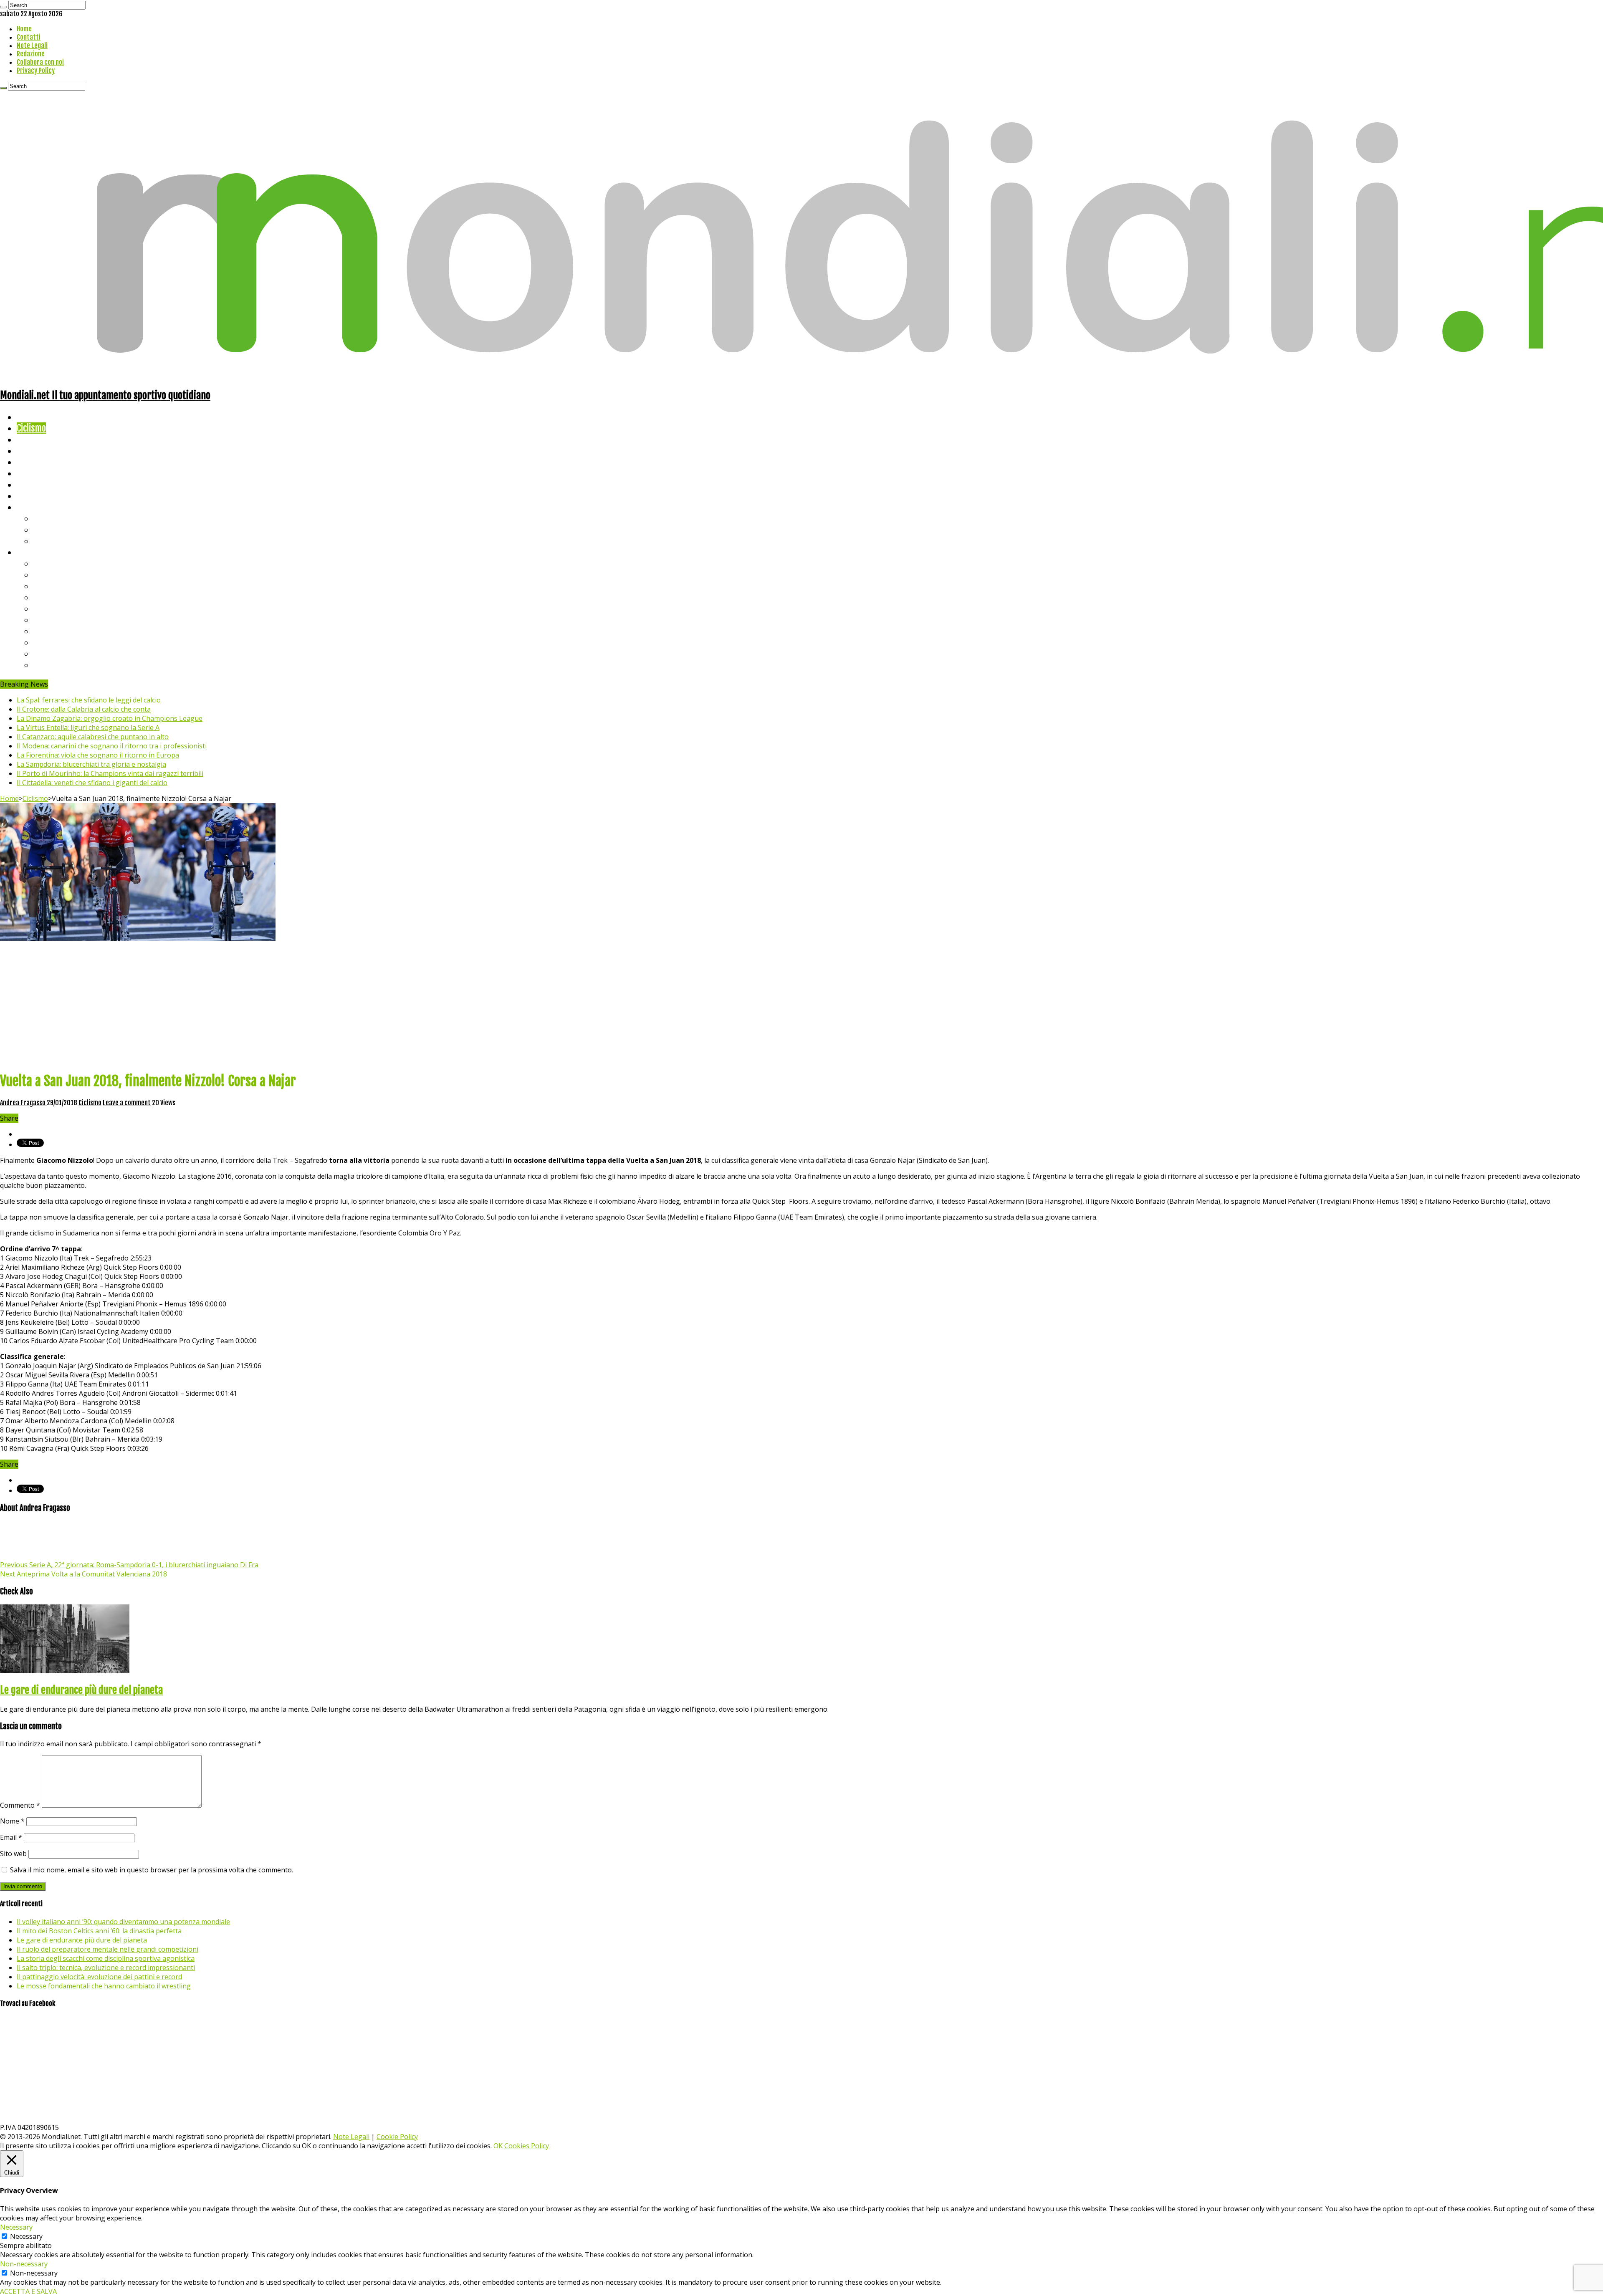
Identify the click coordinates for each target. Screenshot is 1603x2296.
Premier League (61, 586)
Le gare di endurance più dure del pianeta (81, 1690)
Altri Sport (35, 439)
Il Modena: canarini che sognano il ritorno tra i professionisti (112, 746)
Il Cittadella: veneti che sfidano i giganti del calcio (92, 783)
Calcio (27, 496)
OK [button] (498, 2146)
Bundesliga (53, 608)
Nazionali (33, 451)
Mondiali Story (43, 473)
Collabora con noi (40, 62)
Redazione (31, 54)
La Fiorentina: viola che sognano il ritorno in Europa (98, 755)
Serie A (46, 563)
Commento (20, 1805)
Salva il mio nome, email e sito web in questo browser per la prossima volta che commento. (152, 1870)
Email (11, 1837)
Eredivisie (51, 631)
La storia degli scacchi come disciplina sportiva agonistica (106, 1958)
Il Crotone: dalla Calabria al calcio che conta (84, 709)
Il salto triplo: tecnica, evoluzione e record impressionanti (106, 1968)
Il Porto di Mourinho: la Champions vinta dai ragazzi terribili (110, 773)
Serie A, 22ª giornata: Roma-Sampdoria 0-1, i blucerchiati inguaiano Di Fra (129, 1565)
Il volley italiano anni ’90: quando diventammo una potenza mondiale (123, 1922)
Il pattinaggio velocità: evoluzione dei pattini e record (99, 1977)
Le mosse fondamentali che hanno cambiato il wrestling (104, 1986)
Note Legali (32, 45)
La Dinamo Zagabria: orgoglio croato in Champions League (110, 718)
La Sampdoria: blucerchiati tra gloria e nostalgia (91, 764)
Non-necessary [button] (24, 2264)
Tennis (45, 529)
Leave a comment (127, 1103)
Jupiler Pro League (66, 665)
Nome (12, 1821)
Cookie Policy (397, 2137)
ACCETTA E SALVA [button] (28, 2291)
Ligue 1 (46, 620)
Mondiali (32, 462)
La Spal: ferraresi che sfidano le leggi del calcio (89, 700)
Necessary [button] (16, 2227)
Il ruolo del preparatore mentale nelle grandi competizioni (107, 1949)
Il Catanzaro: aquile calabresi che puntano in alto (93, 737)
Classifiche (36, 552)
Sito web (13, 1854)
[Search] (3, 7)
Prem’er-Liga (56, 653)
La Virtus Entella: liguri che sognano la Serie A (88, 727)
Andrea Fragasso (23, 1103)
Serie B (46, 575)
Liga (40, 597)
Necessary (26, 2236)
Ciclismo (31, 428)
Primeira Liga (57, 642)
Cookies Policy (527, 2146)
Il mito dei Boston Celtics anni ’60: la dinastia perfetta (99, 1931)
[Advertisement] (801, 1005)
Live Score (35, 507)
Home (24, 29)
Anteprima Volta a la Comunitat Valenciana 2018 (83, 1574)
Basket (46, 541)
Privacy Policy (36, 71)
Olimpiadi (33, 484)
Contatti (29, 37)
